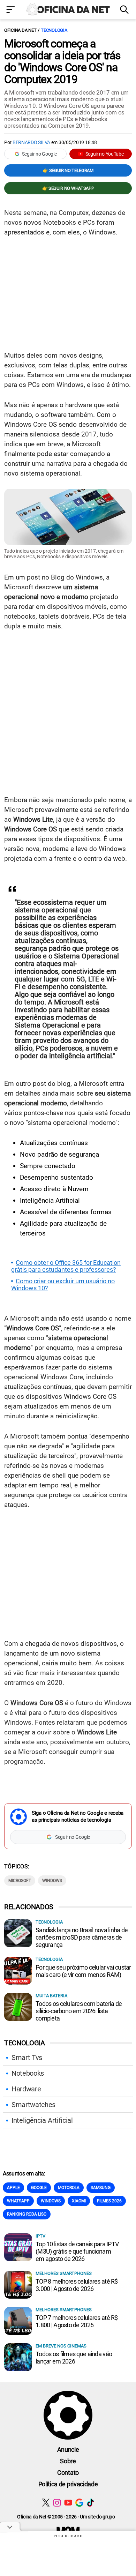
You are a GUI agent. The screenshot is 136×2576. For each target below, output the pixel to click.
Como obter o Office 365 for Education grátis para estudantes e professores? (66, 1266)
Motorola (69, 2188)
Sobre (68, 2461)
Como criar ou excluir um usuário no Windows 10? (63, 1285)
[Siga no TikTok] (90, 2503)
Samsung (101, 2188)
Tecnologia (54, 30)
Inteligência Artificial (42, 2120)
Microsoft (20, 1881)
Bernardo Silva (31, 142)
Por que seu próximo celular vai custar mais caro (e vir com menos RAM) (83, 1971)
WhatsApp (18, 2201)
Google (39, 2188)
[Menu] (11, 10)
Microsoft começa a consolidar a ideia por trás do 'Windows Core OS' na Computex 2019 (62, 61)
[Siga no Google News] (79, 2503)
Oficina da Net (20, 30)
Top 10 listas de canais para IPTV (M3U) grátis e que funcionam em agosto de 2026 (77, 2251)
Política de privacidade (68, 2484)
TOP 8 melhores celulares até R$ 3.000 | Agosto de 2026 (77, 2285)
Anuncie (68, 2450)
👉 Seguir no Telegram (68, 170)
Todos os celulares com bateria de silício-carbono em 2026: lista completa (79, 2011)
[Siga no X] (46, 2503)
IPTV (40, 2236)
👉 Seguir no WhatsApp (68, 188)
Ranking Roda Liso (27, 2214)
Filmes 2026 (109, 2201)
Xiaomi (79, 2201)
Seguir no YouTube (105, 154)
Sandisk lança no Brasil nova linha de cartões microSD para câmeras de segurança (82, 1937)
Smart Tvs (27, 2058)
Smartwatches (33, 2105)
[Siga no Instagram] (57, 2503)
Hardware (26, 2089)
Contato (68, 2473)
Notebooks (28, 2073)
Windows (52, 1881)
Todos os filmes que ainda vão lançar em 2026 (74, 2358)
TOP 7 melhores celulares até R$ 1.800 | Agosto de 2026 (77, 2321)
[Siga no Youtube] (68, 2503)
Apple (13, 2188)
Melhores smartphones (64, 2273)
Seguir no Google (39, 154)
